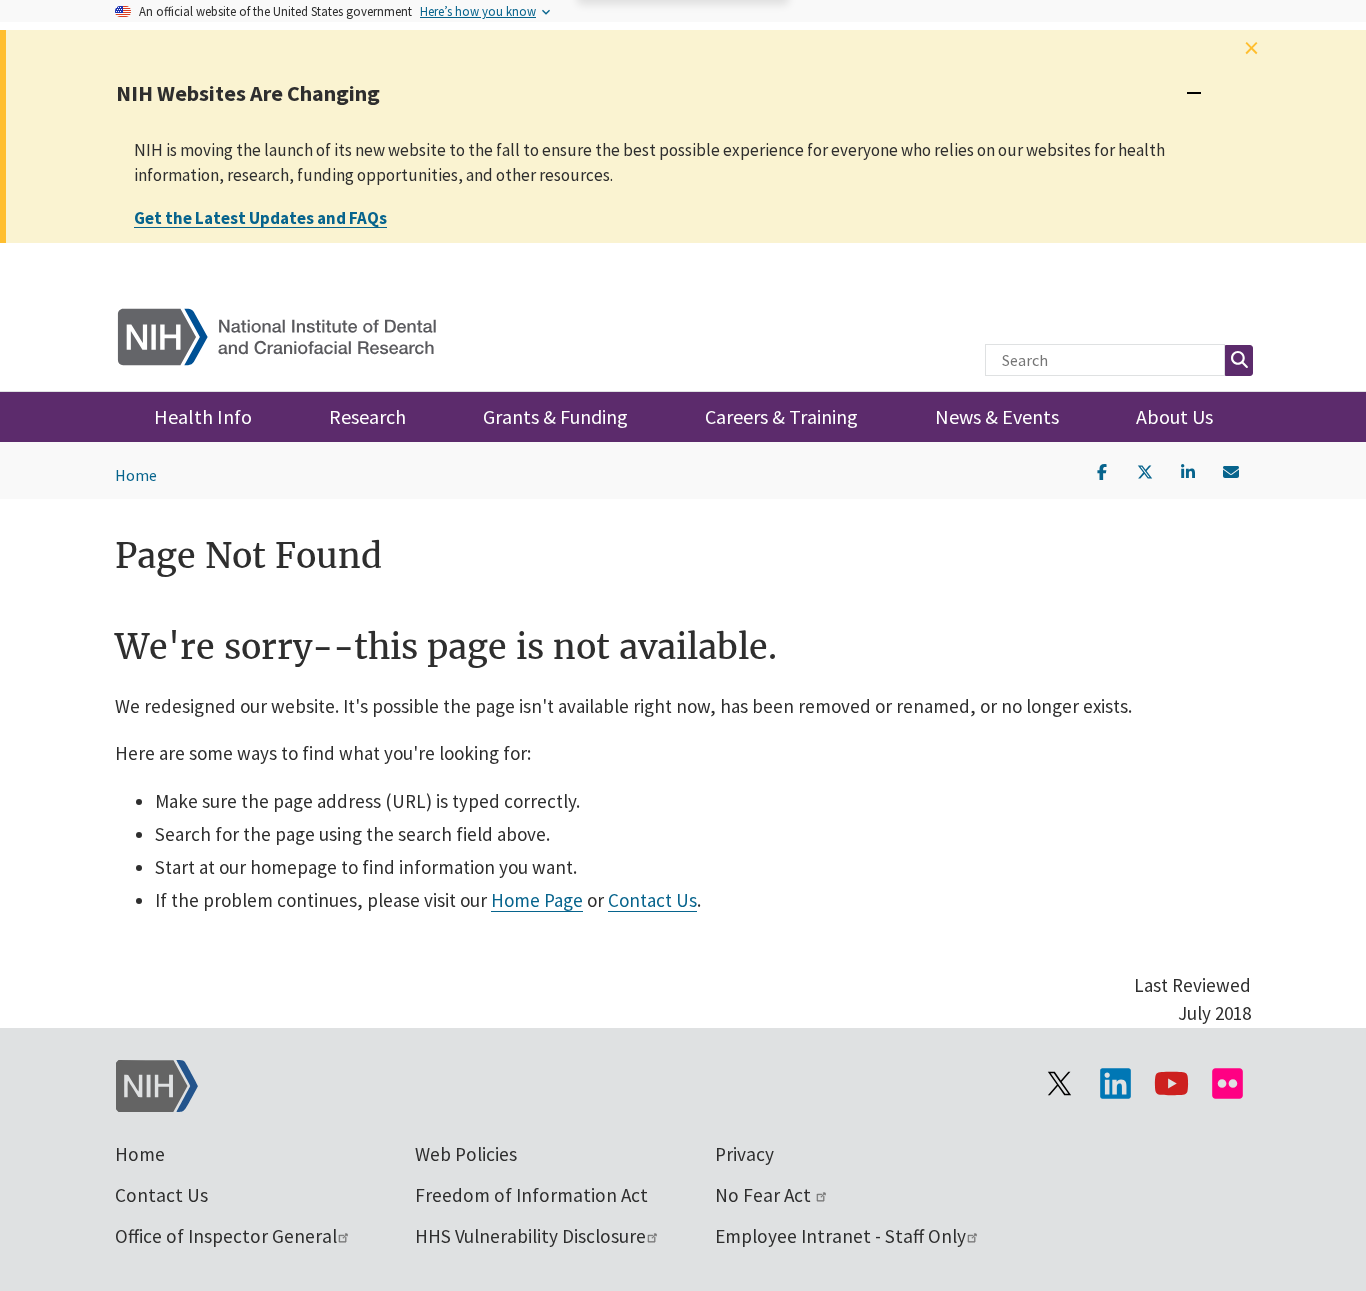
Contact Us (652, 900)
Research (367, 416)
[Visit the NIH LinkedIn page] (1115, 1084)
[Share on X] (1145, 470)
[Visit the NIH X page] (1059, 1084)
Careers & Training (781, 416)
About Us (1174, 416)
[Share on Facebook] (1102, 470)
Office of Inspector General (226, 1236)
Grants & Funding (555, 416)
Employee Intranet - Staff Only (840, 1236)
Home (136, 475)
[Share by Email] (1231, 470)
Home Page (537, 900)
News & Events (997, 416)
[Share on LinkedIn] (1188, 470)
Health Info (203, 416)
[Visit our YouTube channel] (1171, 1084)
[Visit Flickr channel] (1227, 1084)
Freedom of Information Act (531, 1195)
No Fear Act (765, 1195)
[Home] (289, 332)
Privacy (744, 1154)
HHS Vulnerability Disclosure (530, 1236)
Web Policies (466, 1154)
